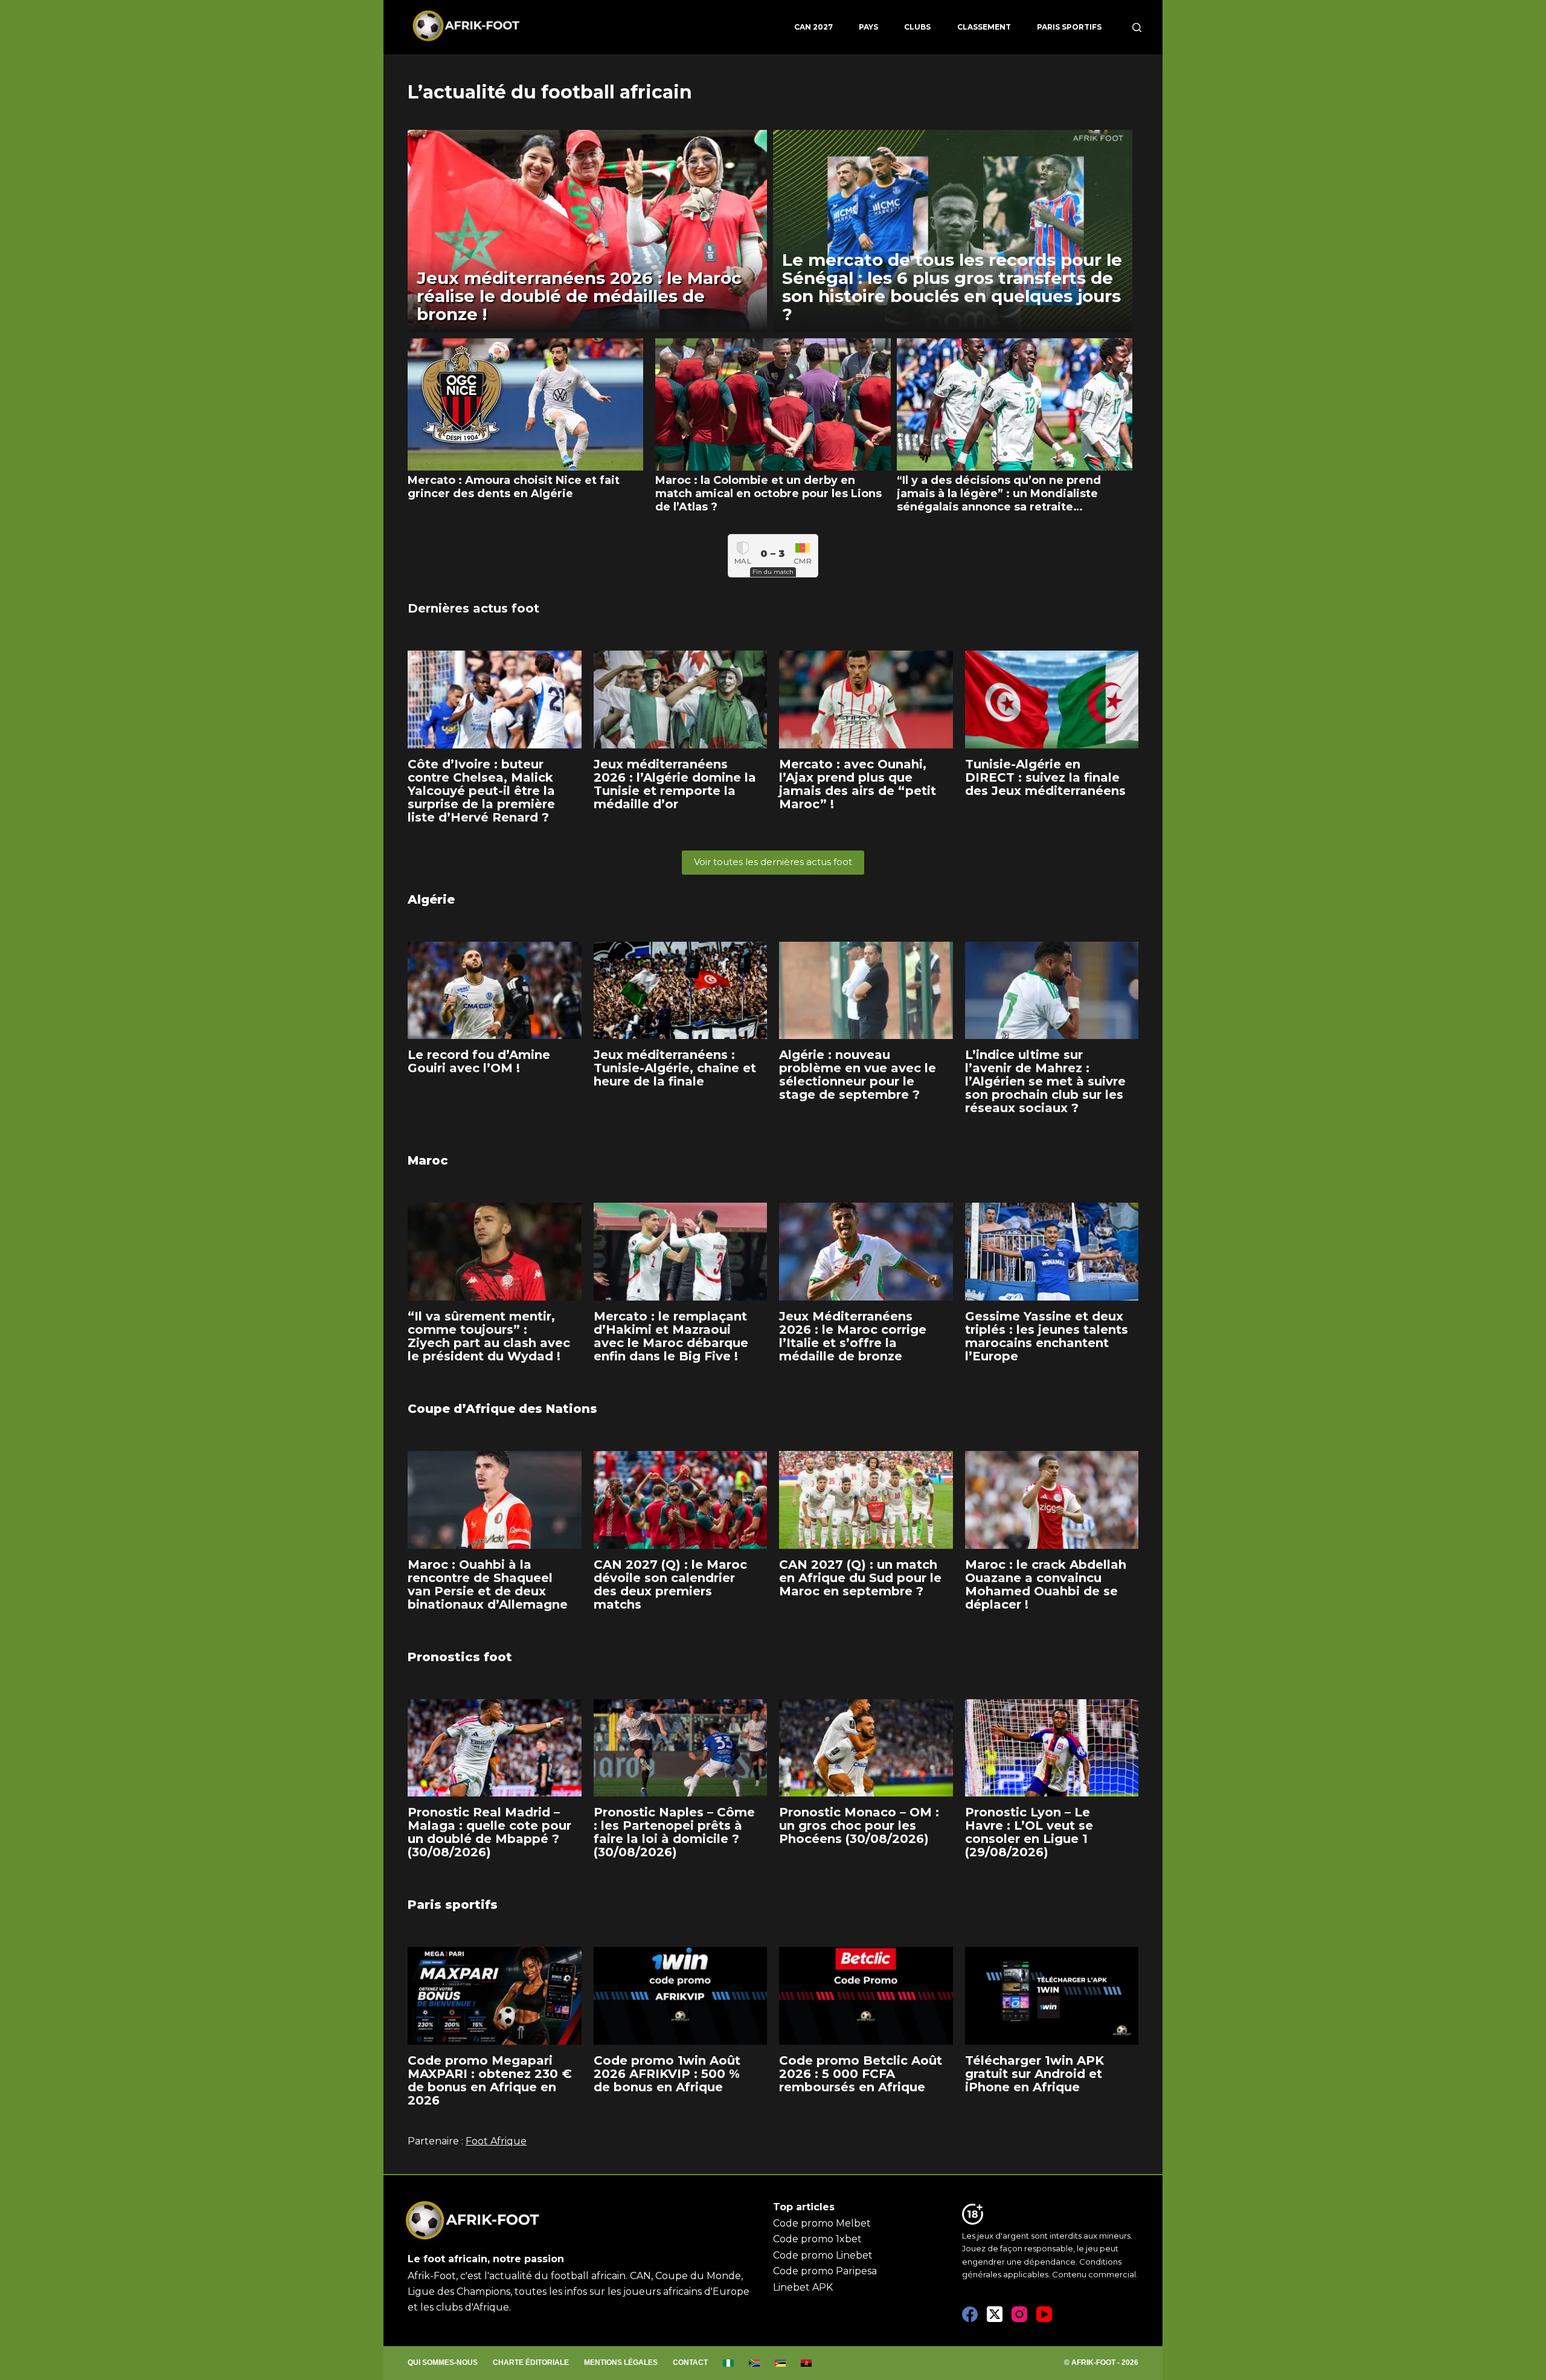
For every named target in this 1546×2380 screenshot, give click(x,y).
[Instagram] (1019, 2314)
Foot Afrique (496, 2141)
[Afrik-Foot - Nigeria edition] (729, 2363)
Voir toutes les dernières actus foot (773, 862)
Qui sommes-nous (443, 2362)
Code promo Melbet (822, 2223)
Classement (984, 27)
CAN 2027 (813, 27)
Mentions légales (621, 2362)
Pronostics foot (460, 1657)
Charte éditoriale (531, 2362)
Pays (868, 27)
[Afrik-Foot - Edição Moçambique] (781, 2363)
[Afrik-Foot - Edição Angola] (807, 2363)
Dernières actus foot (473, 608)
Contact (690, 2362)
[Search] (1137, 27)
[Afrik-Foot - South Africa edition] (755, 2363)
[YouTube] (1044, 2314)
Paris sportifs (1069, 27)
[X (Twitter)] (995, 2314)
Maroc (428, 1160)
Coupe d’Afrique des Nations (502, 1409)
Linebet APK (803, 2287)
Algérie (431, 899)
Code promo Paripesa (825, 2271)
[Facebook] (970, 2314)
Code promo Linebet (823, 2255)
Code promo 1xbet (817, 2239)
